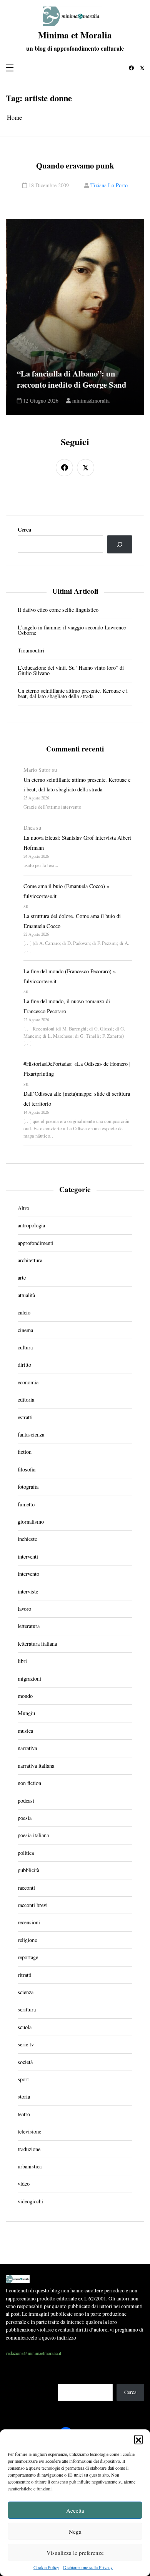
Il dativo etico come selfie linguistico (58, 610)
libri (22, 1661)
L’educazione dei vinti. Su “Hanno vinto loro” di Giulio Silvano (71, 671)
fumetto (26, 1504)
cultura (25, 1347)
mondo (25, 1696)
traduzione (29, 2149)
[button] (138, 2439)
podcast (26, 1801)
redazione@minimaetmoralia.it (34, 2353)
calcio (24, 1313)
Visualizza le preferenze (75, 2553)
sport (23, 2079)
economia (28, 1382)
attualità (26, 1295)
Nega (75, 2531)
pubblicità (28, 1870)
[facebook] (132, 68)
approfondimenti (36, 1243)
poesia (25, 1818)
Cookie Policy (46, 2567)
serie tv (26, 2044)
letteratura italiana (37, 1644)
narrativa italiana (36, 1766)
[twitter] (142, 68)
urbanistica (30, 2166)
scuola (25, 2027)
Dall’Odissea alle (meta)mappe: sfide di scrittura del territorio (77, 1099)
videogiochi (30, 2201)
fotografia (28, 1487)
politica (26, 1853)
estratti (25, 1417)
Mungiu (26, 1713)
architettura (30, 1260)
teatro (24, 2114)
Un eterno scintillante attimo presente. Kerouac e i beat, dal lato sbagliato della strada (73, 694)
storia (24, 2097)
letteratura (29, 1626)
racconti (26, 1888)
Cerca (24, 530)
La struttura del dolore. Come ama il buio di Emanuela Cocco (72, 921)
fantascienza (31, 1435)
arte (22, 1278)
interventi (28, 1557)
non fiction (29, 1783)
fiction (25, 1452)
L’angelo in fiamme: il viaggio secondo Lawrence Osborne (72, 630)
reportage (28, 1957)
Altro (23, 1208)
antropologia (31, 1225)
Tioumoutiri (31, 651)
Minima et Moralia (75, 35)
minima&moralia (89, 401)
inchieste (27, 1539)
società (25, 2062)
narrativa (27, 1748)
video (24, 2184)
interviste (28, 1592)
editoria (26, 1400)
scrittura (27, 2010)
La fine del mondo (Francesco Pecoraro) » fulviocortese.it (70, 976)
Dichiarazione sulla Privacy (88, 2567)
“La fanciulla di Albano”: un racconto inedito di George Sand (70, 379)
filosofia (27, 1470)
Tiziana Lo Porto (109, 185)
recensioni (29, 1922)
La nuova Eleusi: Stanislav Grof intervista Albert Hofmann (77, 843)
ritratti (25, 1975)
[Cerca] (120, 544)
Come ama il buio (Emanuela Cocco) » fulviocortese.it (66, 891)
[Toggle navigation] (10, 68)
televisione (29, 2132)
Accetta (75, 2510)
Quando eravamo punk (75, 166)
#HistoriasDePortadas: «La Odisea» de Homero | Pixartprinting (77, 1069)
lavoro (24, 1609)
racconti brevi (33, 1905)
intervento (28, 1574)
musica (25, 1731)
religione (27, 1940)
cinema (25, 1330)
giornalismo (31, 1522)
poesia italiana (33, 1835)
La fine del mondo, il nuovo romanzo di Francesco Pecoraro (67, 1006)
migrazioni (29, 1679)
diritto (24, 1365)
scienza (26, 1992)
